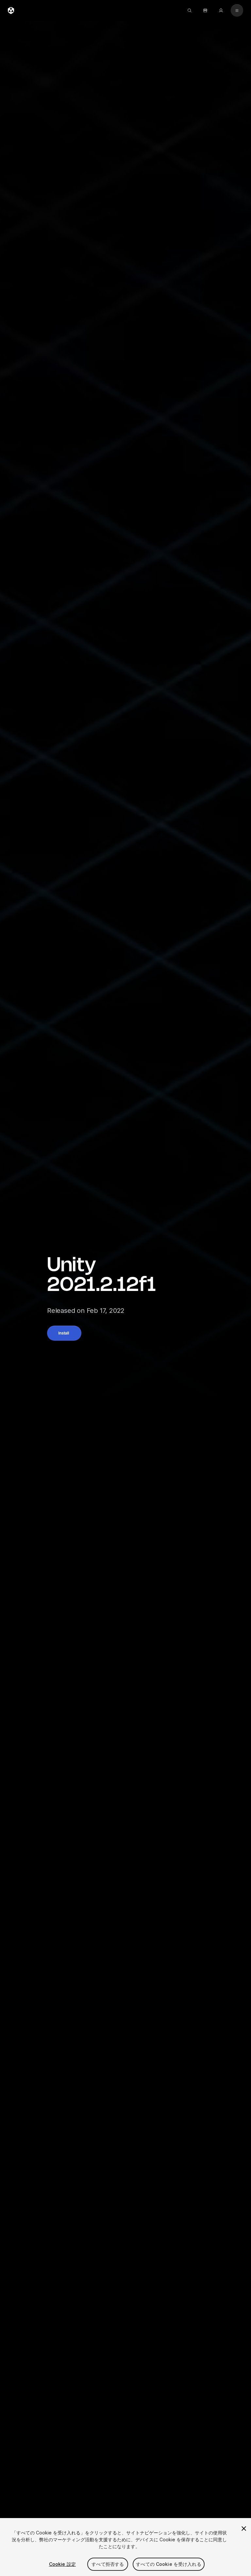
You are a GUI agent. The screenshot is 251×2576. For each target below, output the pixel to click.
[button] (64, 1333)
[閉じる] (244, 2529)
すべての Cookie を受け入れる (169, 2564)
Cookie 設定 (62, 2564)
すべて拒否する (108, 2564)
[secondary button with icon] (237, 10)
